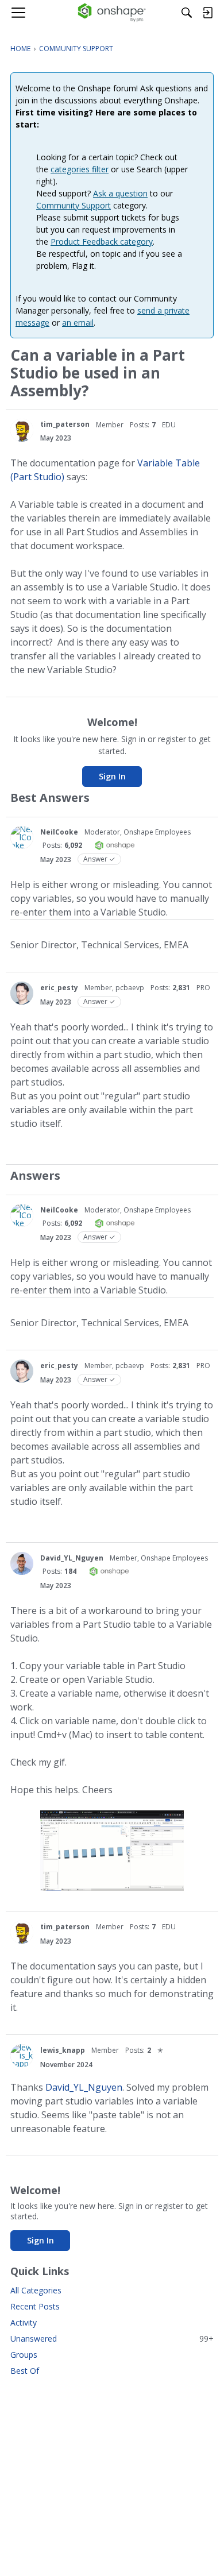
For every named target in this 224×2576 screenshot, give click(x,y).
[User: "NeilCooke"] (22, 837)
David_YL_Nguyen (72, 1558)
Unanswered (112, 2339)
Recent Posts (35, 2306)
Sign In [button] (112, 776)
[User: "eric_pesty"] (22, 993)
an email (78, 323)
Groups (24, 2355)
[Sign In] (207, 13)
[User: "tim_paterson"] (22, 430)
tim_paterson (65, 424)
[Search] (187, 13)
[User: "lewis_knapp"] (22, 2056)
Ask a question (120, 193)
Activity (24, 2322)
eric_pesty (59, 988)
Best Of (25, 2371)
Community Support (74, 205)
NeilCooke (59, 832)
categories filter (80, 169)
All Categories (36, 2290)
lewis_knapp (63, 2050)
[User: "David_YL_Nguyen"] (22, 1563)
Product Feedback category (102, 242)
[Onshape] (112, 13)
